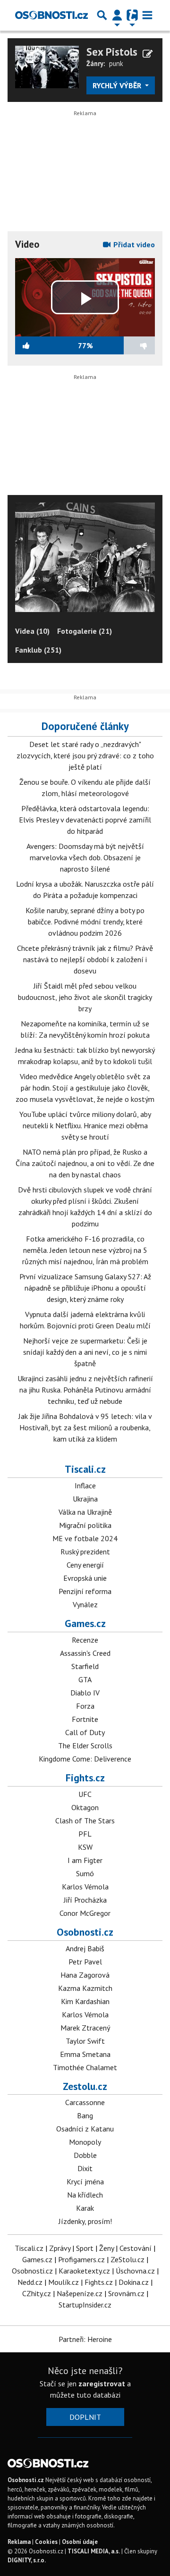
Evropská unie (85, 1578)
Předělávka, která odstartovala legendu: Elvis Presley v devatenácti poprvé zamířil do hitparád (85, 820)
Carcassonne (85, 2102)
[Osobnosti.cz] (51, 15)
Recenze (85, 1640)
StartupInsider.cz (85, 2305)
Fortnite (85, 1719)
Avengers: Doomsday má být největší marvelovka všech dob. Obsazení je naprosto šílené (85, 857)
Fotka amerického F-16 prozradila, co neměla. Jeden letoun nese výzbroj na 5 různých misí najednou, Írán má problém (85, 1250)
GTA (85, 1679)
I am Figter (85, 1860)
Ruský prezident (85, 1552)
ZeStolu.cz (127, 2259)
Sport (85, 2248)
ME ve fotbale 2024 (85, 1538)
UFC (85, 1794)
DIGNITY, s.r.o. (27, 2560)
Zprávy (60, 2248)
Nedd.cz (30, 2282)
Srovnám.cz (126, 2293)
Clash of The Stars (85, 1821)
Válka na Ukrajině (85, 1512)
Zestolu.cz (85, 2086)
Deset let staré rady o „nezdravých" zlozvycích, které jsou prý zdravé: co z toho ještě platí (85, 755)
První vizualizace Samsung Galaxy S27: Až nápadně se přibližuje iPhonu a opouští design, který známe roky (85, 1288)
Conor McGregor (85, 1913)
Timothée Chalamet (85, 2067)
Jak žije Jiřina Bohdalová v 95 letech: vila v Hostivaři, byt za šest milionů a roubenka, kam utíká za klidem (85, 1427)
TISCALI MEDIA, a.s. (94, 2551)
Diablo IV (85, 1693)
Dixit (85, 2168)
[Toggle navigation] (147, 15)
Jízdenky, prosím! (85, 2221)
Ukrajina (85, 1499)
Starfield (85, 1666)
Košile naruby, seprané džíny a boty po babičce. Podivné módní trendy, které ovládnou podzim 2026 (85, 922)
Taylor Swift (85, 2041)
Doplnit (85, 2417)
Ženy (106, 2248)
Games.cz (85, 1623)
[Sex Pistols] (47, 66)
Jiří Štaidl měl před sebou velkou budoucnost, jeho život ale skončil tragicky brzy (85, 997)
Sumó (85, 1873)
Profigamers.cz (81, 2259)
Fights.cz (85, 1778)
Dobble (85, 2155)
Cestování (136, 2248)
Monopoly (85, 2142)
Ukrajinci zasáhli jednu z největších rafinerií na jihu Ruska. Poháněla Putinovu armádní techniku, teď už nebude (85, 1390)
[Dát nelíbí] (124, 345)
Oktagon (85, 1807)
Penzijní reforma (85, 1591)
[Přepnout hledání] (102, 15)
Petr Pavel (85, 1962)
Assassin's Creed (85, 1653)
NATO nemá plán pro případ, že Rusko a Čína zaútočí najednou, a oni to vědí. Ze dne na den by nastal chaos (85, 1163)
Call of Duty (85, 1732)
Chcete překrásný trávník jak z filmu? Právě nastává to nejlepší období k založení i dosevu (85, 959)
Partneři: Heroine (85, 2339)
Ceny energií (85, 1565)
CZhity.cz (37, 2293)
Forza (85, 1706)
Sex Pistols (112, 52)
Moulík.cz (64, 2282)
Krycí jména (85, 2182)
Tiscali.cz (85, 1469)
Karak (85, 2208)
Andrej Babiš (85, 1948)
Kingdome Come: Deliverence (85, 1759)
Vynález (85, 1604)
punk (116, 63)
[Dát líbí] (47, 345)
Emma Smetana (85, 2054)
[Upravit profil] (148, 54)
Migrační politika (85, 1525)
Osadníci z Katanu (85, 2129)
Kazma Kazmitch (85, 1988)
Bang (85, 2115)
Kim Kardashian (85, 2001)
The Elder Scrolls (85, 1745)
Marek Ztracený (85, 2028)
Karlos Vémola (85, 1887)
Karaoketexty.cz (84, 2271)
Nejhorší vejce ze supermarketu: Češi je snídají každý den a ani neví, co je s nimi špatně (85, 1352)
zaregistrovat (102, 2383)
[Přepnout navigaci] (117, 15)
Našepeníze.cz (80, 2293)
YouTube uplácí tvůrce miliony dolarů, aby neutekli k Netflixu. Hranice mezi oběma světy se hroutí (85, 1125)
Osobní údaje (80, 2542)
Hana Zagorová (85, 1975)
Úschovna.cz (135, 2271)
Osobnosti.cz (85, 1932)
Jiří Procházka (85, 1900)
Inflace (85, 1485)
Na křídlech (85, 2195)
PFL (85, 1834)
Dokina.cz (134, 2282)
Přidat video (133, 244)
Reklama (19, 2542)
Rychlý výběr (118, 85)
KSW (85, 1847)
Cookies (46, 2542)
